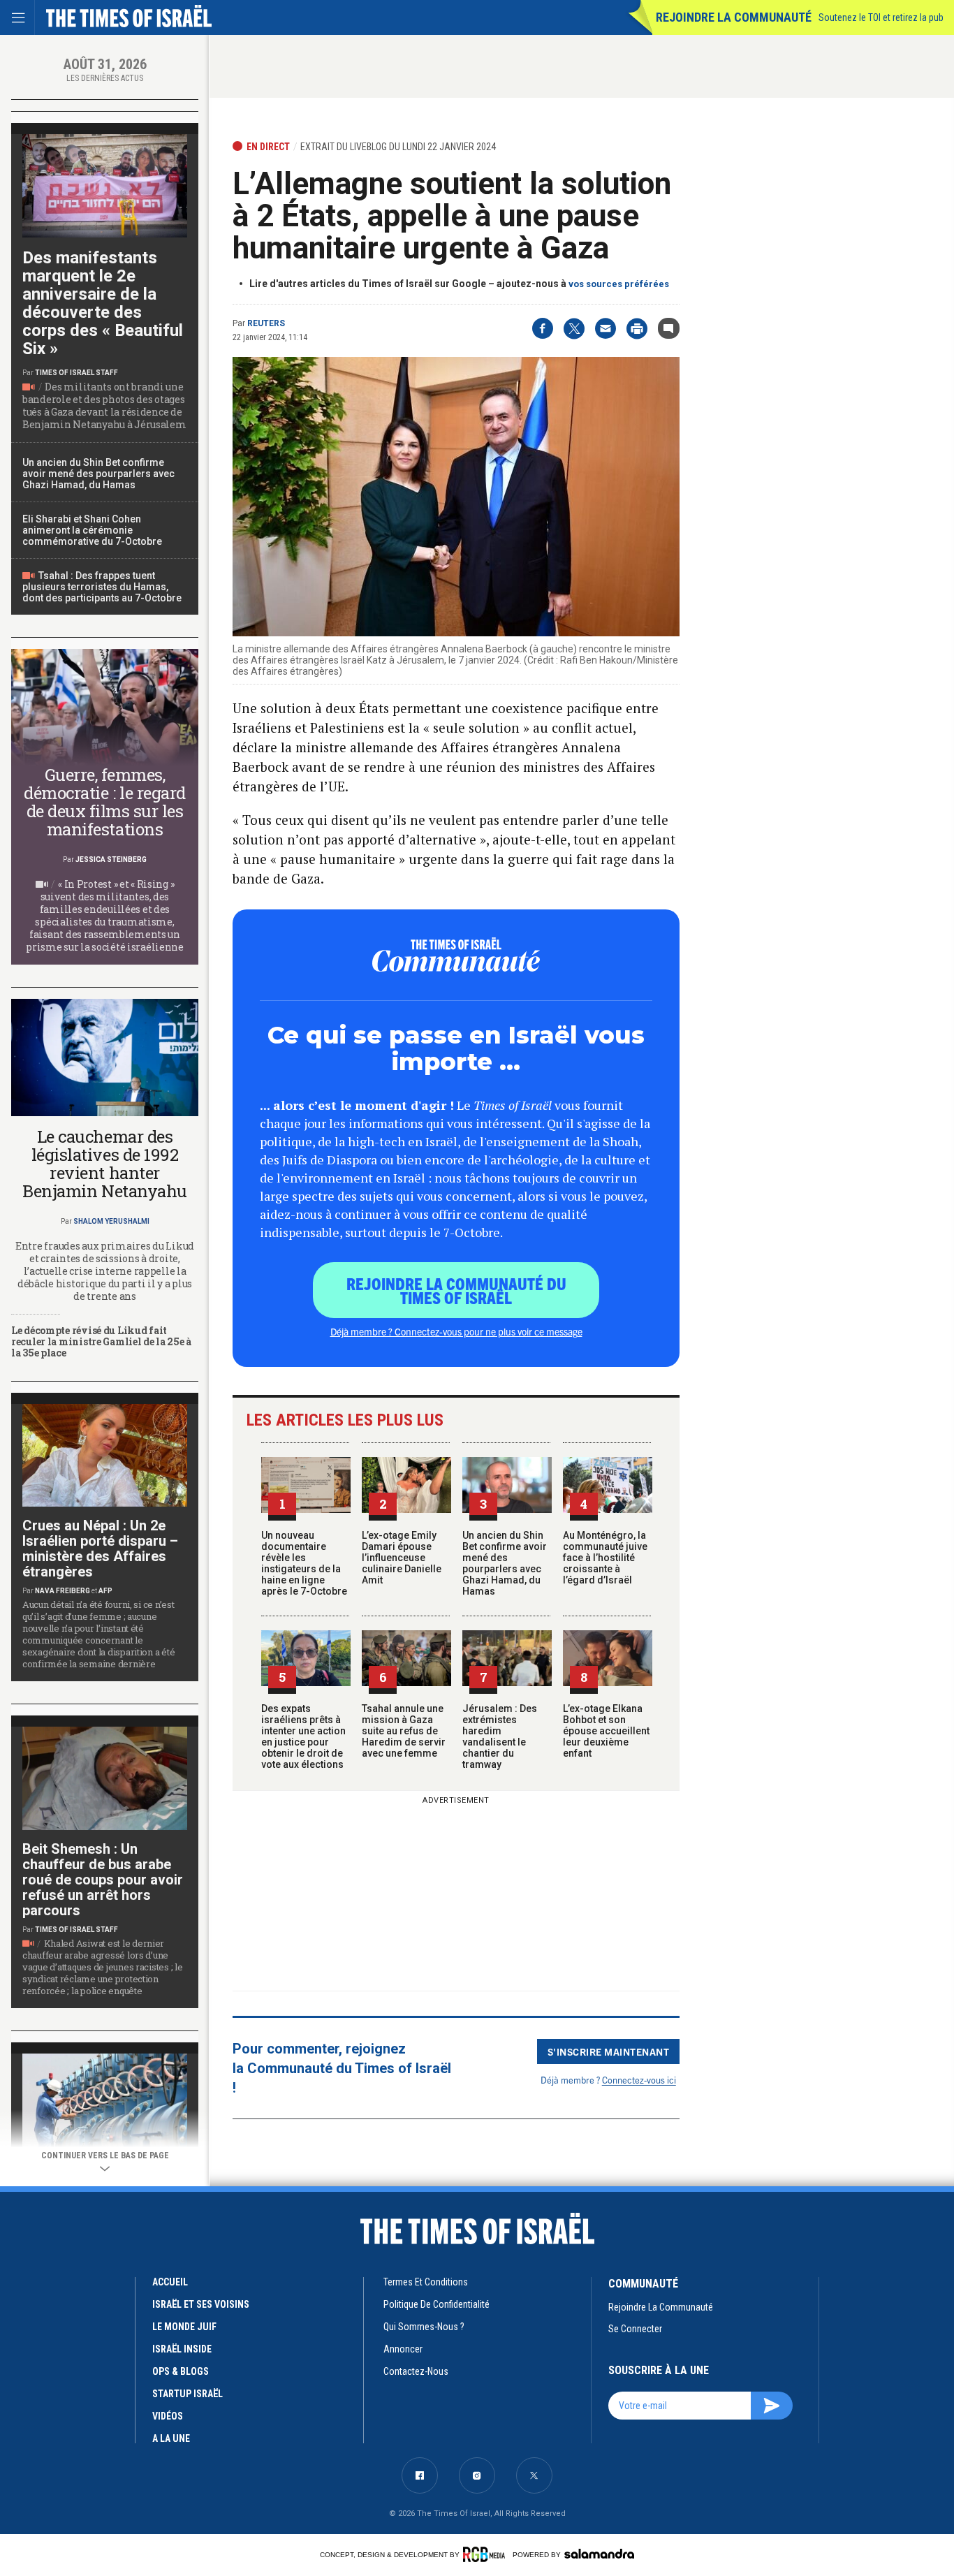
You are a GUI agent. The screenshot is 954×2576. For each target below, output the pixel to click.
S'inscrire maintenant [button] (609, 2051)
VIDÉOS (168, 2416)
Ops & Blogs (181, 2371)
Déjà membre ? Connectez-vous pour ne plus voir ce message (456, 1331)
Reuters (266, 323)
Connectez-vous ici (639, 2080)
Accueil (170, 2282)
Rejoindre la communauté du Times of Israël (456, 1290)
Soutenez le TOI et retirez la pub (881, 17)
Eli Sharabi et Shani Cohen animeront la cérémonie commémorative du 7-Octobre (92, 530)
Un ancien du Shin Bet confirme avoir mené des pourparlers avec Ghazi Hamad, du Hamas (505, 1563)
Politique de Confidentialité (436, 2304)
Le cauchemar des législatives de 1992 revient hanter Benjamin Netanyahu (104, 1164)
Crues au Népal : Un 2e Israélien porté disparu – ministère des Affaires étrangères (100, 1549)
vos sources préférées (619, 284)
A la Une (171, 2438)
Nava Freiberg (63, 1591)
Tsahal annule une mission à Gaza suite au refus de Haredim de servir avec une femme (404, 1731)
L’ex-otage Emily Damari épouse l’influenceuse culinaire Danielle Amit (402, 1558)
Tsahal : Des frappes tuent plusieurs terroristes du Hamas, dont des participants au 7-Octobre (102, 587)
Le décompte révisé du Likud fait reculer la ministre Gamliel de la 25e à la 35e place (101, 1341)
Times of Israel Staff (76, 373)
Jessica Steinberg (111, 859)
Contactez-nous (416, 2371)
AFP (105, 1591)
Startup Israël (188, 2394)
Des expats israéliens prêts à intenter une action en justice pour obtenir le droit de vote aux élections (303, 1736)
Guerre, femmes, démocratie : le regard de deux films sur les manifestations (104, 802)
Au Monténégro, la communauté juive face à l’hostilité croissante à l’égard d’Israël (605, 1558)
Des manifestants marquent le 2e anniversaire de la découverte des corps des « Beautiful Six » (103, 303)
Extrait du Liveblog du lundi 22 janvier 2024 (398, 147)
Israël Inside (182, 2349)
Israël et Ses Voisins (201, 2304)
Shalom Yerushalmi (111, 1221)
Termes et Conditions (426, 2282)
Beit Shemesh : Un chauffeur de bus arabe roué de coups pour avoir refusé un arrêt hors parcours (103, 1880)
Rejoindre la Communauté (734, 17)
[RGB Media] (486, 2554)
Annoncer (403, 2349)
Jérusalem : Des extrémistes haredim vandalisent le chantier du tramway (500, 1736)
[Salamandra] (599, 2554)
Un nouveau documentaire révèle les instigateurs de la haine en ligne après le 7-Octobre (304, 1563)
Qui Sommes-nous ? (424, 2327)
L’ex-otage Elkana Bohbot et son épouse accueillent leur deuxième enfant (606, 1731)
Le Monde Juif (184, 2327)
